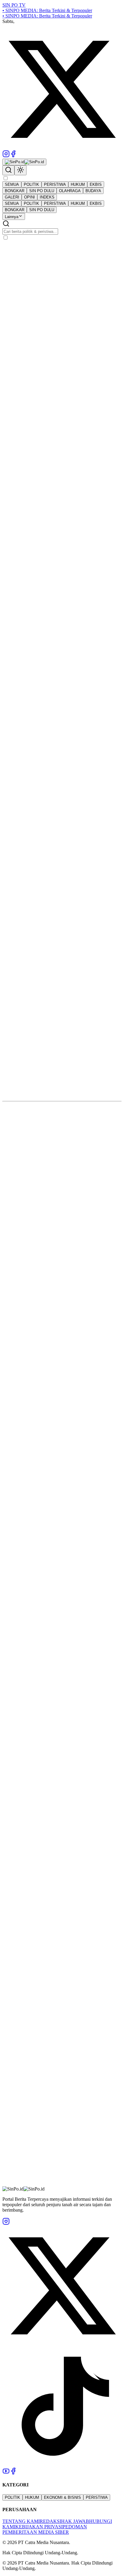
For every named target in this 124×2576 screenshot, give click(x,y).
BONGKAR (15, 191)
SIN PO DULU (42, 191)
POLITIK (31, 184)
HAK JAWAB (75, 2521)
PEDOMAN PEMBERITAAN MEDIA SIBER (45, 2529)
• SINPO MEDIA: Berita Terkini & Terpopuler (47, 10)
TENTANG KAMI (21, 2521)
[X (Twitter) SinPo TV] (62, 147)
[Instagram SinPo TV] (6, 156)
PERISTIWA (55, 184)
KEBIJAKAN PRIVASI (39, 2527)
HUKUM (78, 184)
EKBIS (96, 184)
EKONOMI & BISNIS (62, 2497)
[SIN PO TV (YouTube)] (6, 2473)
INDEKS (47, 197)
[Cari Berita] (8, 170)
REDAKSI (50, 2521)
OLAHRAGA (70, 191)
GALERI (12, 197)
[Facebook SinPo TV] (13, 156)
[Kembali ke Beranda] (24, 162)
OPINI (29, 197)
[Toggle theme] (20, 170)
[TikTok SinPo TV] (62, 2465)
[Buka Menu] (5, 178)
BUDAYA (93, 191)
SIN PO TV (14, 5)
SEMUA (12, 184)
